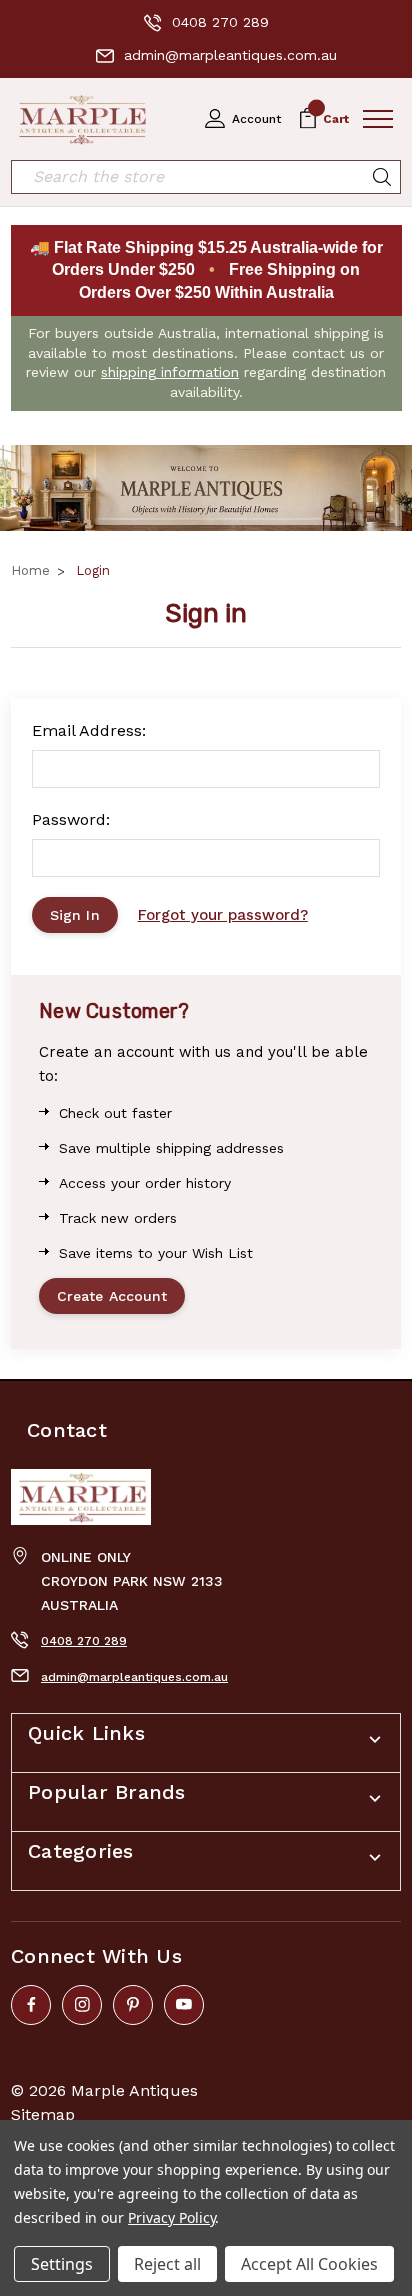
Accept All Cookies (309, 2264)
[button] (206, 489)
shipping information (170, 372)
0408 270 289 (220, 22)
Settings (62, 2264)
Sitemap (43, 2114)
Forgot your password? (223, 915)
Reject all (167, 2264)
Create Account (112, 1296)
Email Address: (89, 730)
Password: (71, 819)
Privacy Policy (171, 2217)
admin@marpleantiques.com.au (230, 55)
